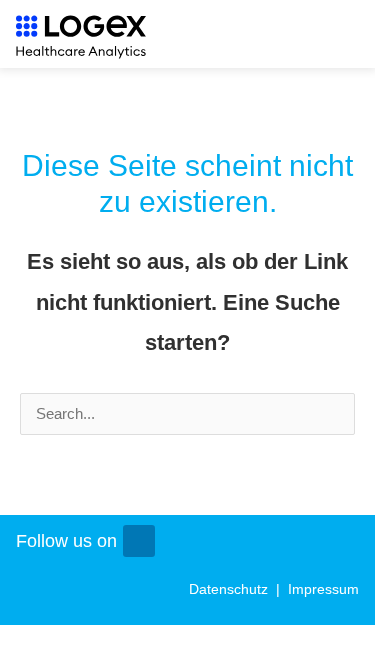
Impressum (323, 589)
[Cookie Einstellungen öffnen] (339, 642)
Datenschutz (230, 589)
